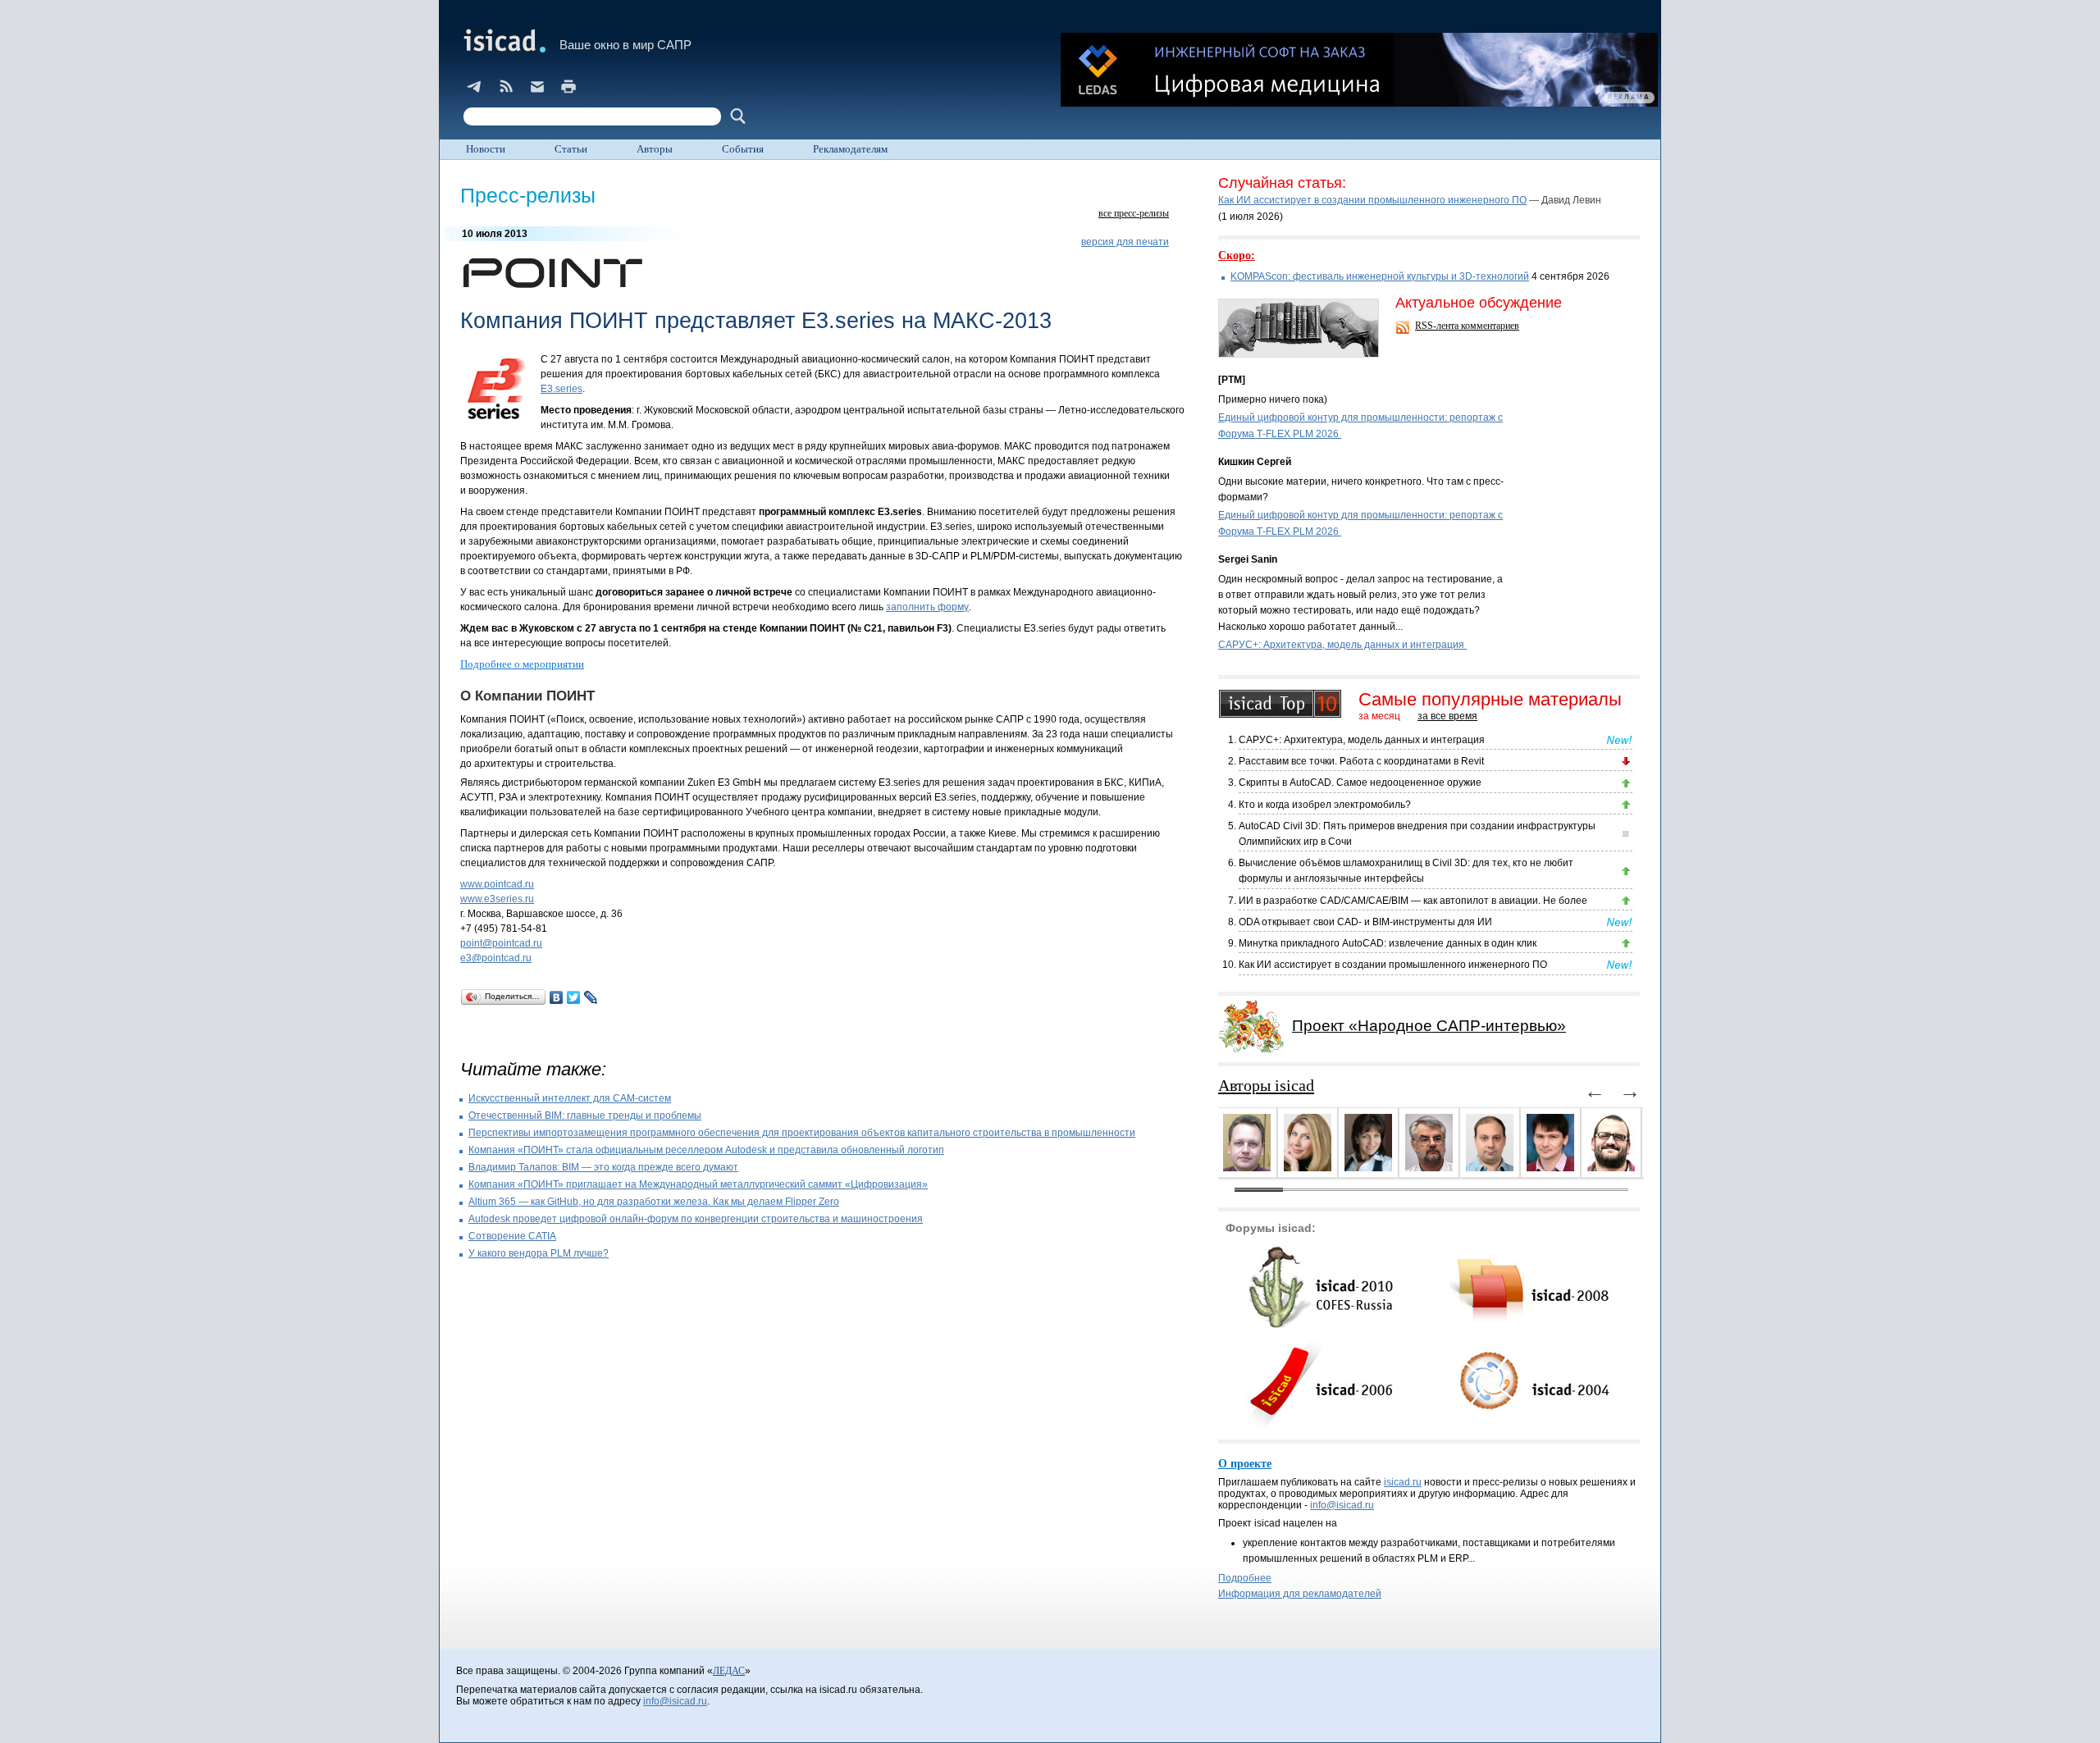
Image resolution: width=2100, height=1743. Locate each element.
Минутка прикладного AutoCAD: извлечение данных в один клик (1388, 943)
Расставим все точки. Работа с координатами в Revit (1361, 761)
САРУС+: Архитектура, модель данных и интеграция (1342, 645)
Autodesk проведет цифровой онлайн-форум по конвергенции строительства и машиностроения (696, 1219)
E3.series (562, 389)
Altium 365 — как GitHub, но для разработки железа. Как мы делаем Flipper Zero (654, 1202)
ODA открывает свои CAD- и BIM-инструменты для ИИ (1365, 922)
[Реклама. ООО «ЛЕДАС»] (1359, 70)
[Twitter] (574, 997)
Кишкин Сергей (1255, 462)
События (743, 149)
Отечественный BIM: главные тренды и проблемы (585, 1116)
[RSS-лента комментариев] (1404, 329)
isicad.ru (1403, 1482)
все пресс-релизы (1134, 213)
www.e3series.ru (497, 899)
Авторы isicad (1266, 1085)
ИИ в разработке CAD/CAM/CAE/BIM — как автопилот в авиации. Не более (1413, 901)
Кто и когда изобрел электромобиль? (1325, 805)
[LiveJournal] (591, 997)
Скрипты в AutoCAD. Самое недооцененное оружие (1360, 783)
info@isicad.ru (1342, 1505)
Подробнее (1245, 1578)
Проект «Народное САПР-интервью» (1429, 1026)
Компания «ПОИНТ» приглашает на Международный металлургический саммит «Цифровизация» (698, 1184)
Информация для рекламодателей (1300, 1594)
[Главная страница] (503, 40)
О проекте (1245, 1464)
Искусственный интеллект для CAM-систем (570, 1098)
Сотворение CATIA (512, 1236)
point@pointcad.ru (501, 943)
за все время (1447, 716)
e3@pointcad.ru (496, 958)
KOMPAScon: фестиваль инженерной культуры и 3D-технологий (1380, 276)
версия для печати (1125, 242)
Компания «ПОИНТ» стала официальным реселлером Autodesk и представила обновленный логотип (706, 1150)
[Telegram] (475, 86)
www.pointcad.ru (497, 884)
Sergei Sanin (1248, 559)
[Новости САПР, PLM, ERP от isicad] (506, 86)
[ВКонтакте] (557, 997)
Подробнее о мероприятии (522, 664)
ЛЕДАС (729, 1671)
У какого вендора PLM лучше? (539, 1253)
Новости (486, 149)
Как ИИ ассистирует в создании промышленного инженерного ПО (1372, 200)
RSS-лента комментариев (1467, 326)
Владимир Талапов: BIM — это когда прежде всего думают (603, 1167)
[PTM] (1232, 380)
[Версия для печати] (568, 86)
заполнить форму (927, 607)
